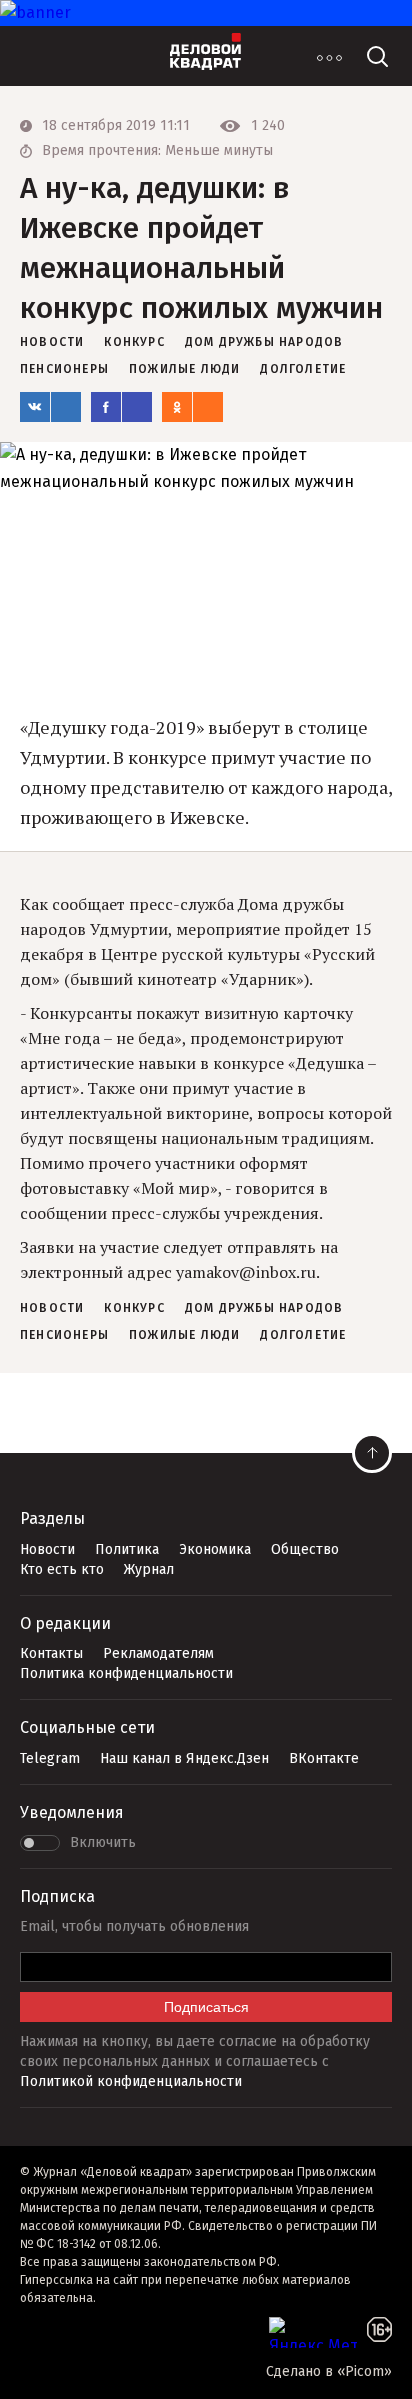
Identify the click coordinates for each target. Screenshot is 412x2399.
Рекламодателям (158, 1653)
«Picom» (364, 2371)
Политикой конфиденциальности (131, 2081)
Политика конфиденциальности (126, 1673)
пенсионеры (64, 369)
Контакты (51, 1653)
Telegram (50, 1758)
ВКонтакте (324, 1758)
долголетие (303, 369)
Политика (127, 1549)
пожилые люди (184, 369)
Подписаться (206, 2007)
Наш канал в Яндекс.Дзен (184, 1758)
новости (52, 342)
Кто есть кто (62, 1569)
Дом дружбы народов (264, 342)
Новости (47, 1549)
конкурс (134, 342)
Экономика (215, 1549)
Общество (305, 1549)
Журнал (149, 1569)
